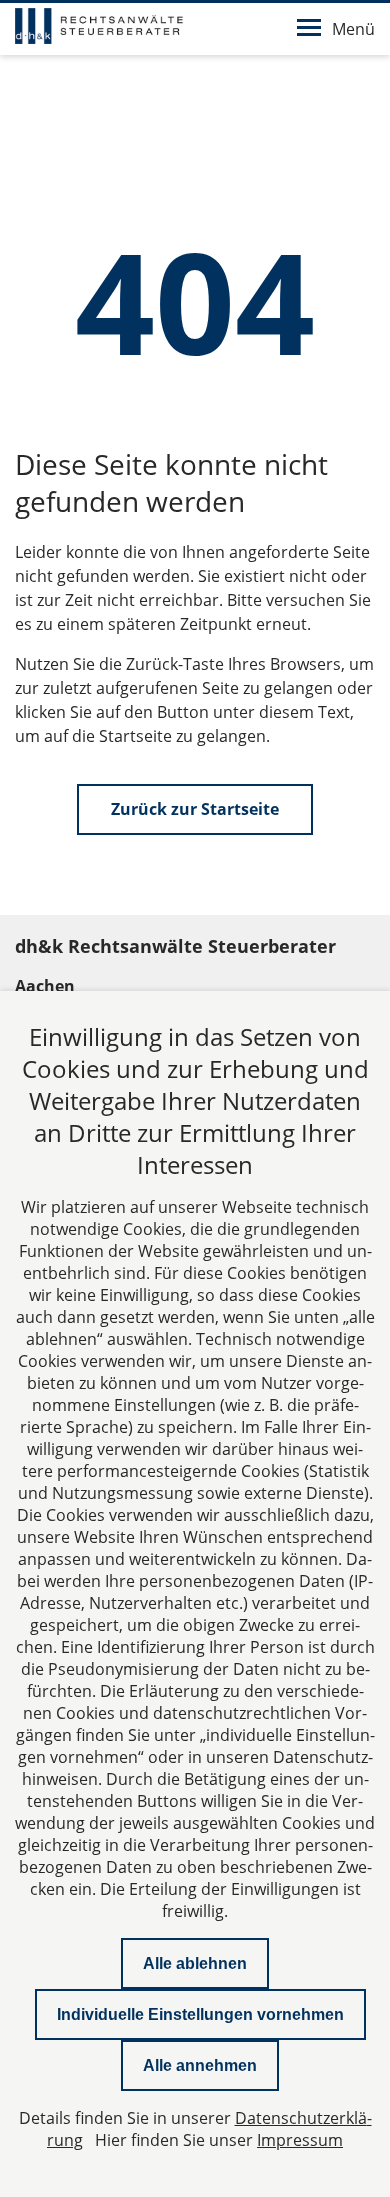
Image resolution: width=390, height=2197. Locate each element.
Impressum (300, 2140)
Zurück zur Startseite (195, 809)
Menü (353, 29)
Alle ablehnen (195, 1963)
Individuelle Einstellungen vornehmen (200, 2014)
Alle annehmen (200, 2065)
